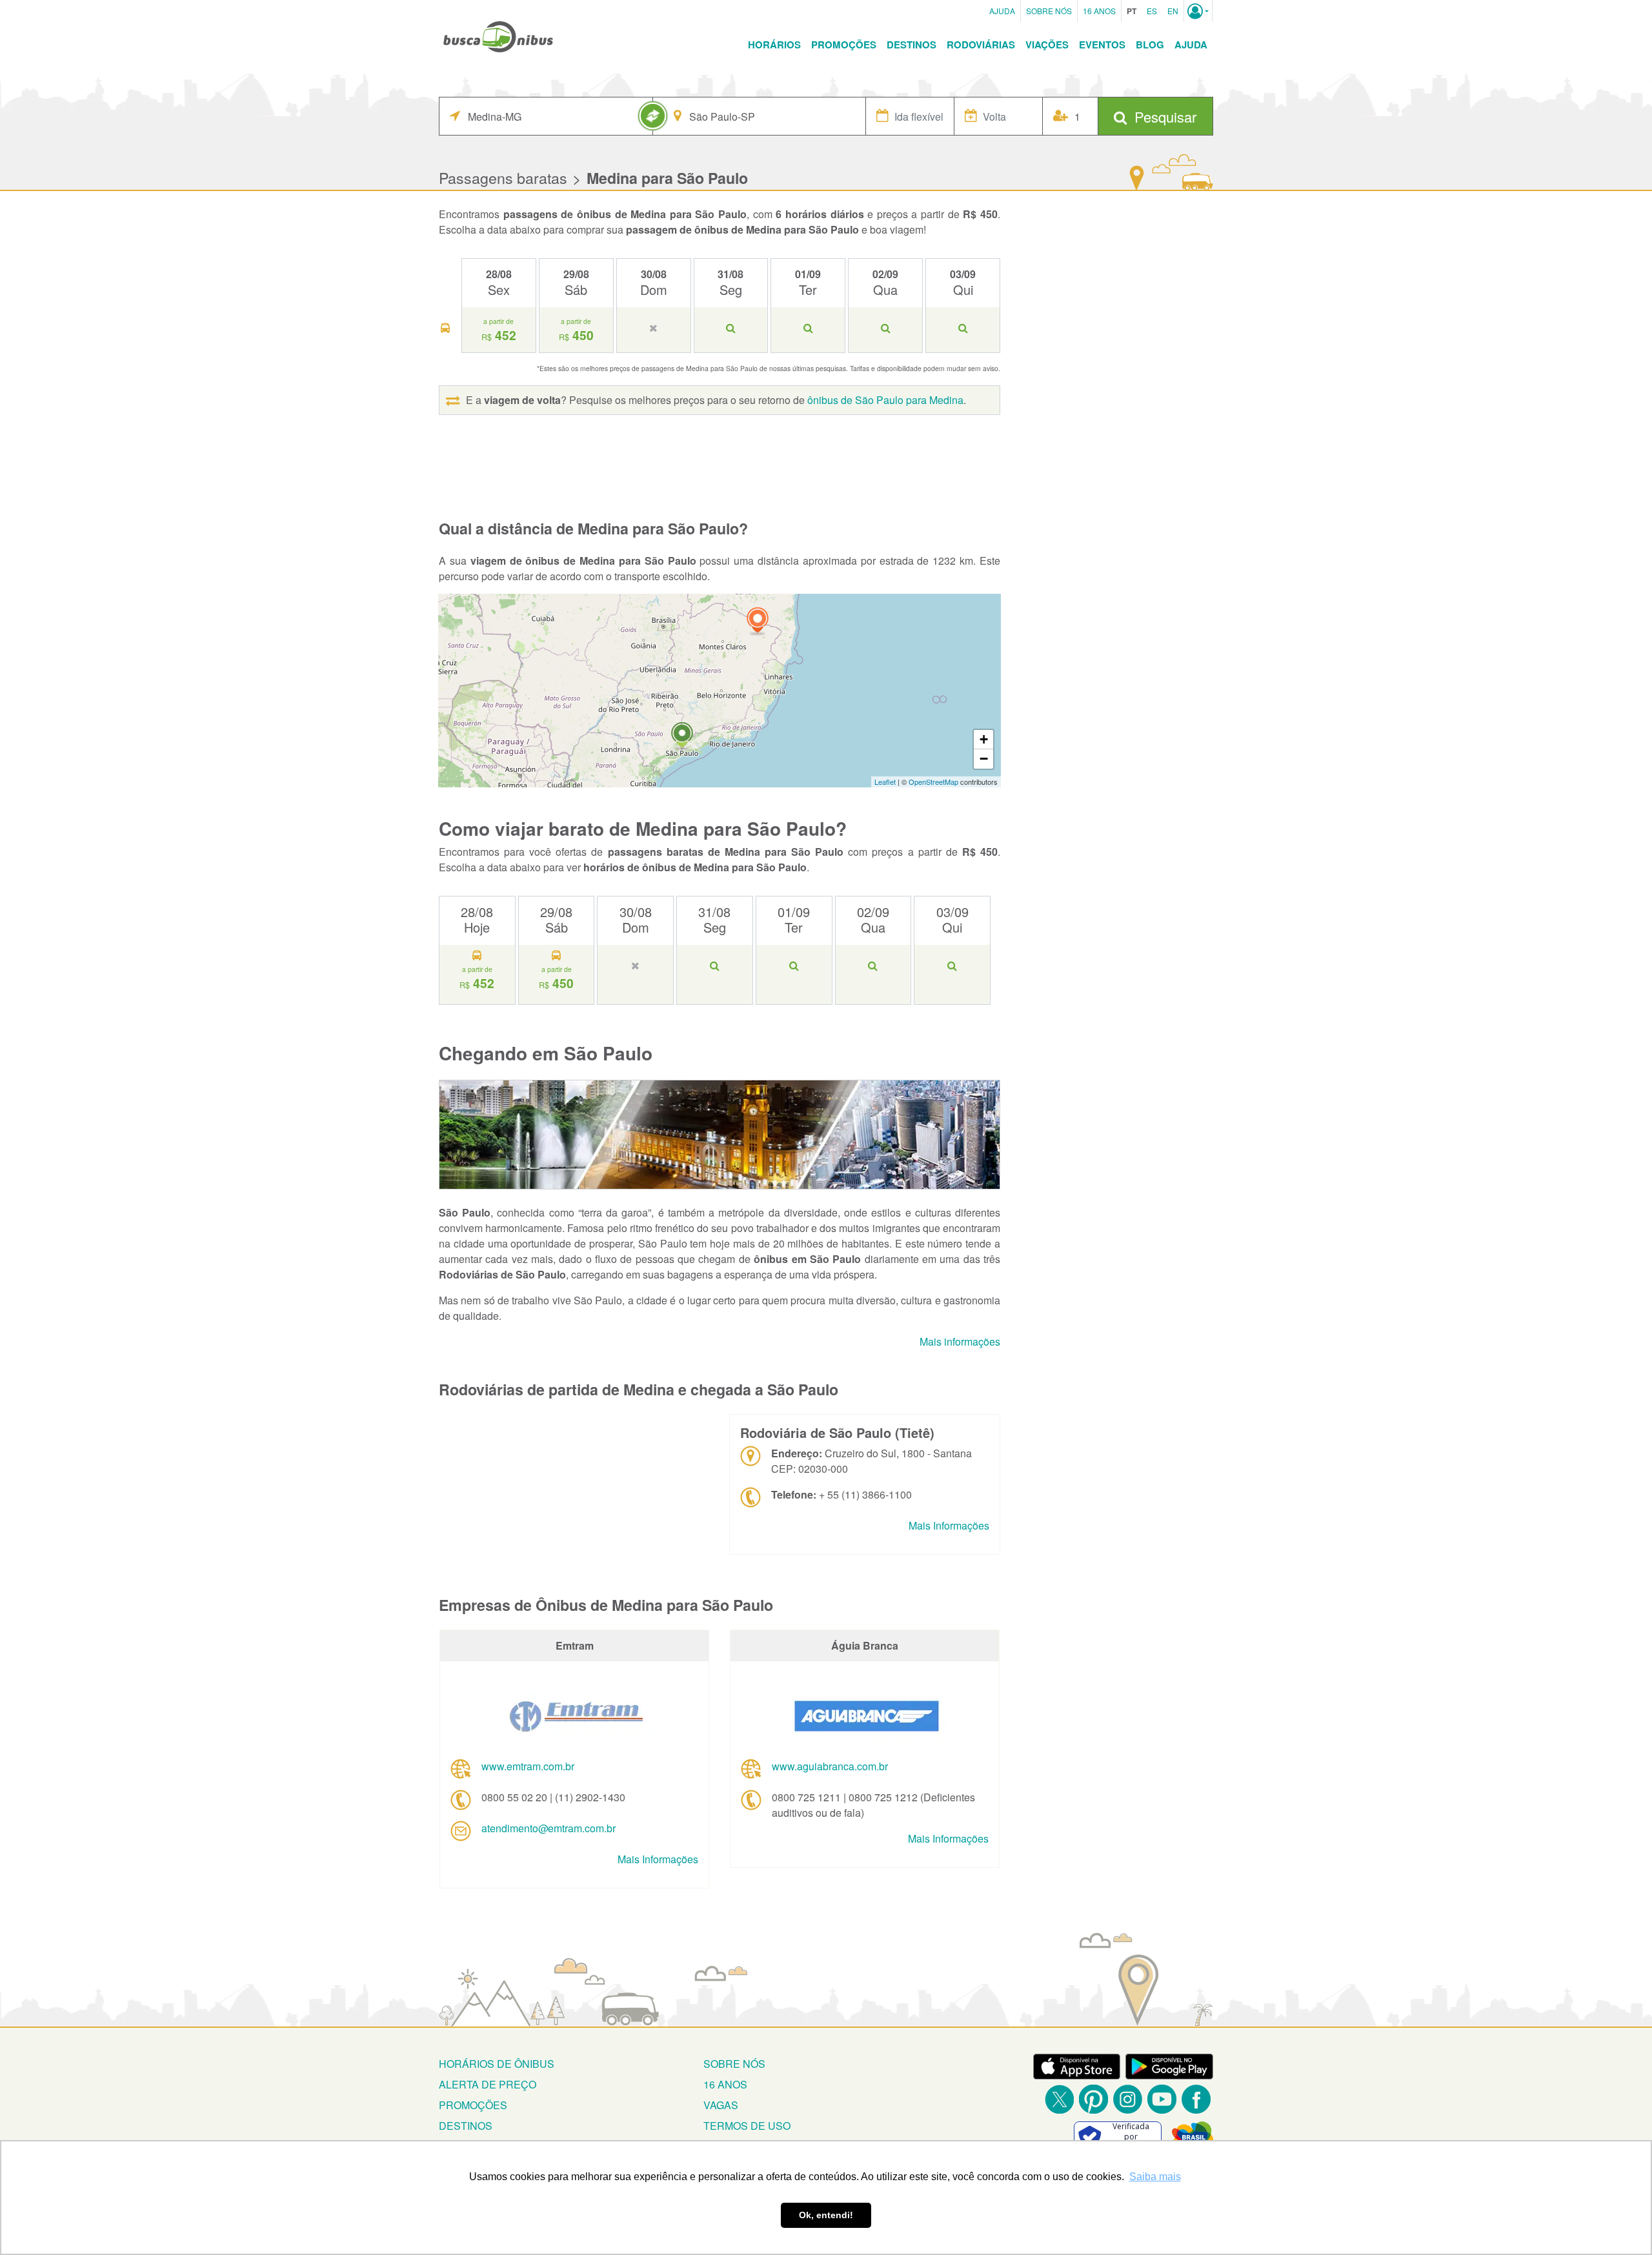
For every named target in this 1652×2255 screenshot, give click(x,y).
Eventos (1102, 45)
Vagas (721, 2105)
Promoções (844, 45)
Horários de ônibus (497, 2064)
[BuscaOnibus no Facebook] (1196, 2099)
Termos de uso (747, 2126)
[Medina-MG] (758, 622)
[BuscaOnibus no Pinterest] (1093, 2099)
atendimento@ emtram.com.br (549, 1828)
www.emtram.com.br (528, 1766)
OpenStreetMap (933, 782)
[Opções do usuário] (1198, 11)
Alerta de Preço (488, 2084)
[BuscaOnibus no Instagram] (1128, 2099)
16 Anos (1099, 11)
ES (1152, 11)
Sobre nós (734, 2064)
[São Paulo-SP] (682, 737)
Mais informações (960, 1341)
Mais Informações (949, 1525)
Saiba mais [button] (1155, 2177)
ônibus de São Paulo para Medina (885, 400)
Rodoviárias (981, 45)
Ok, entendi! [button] (826, 2215)
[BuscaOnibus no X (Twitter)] (1059, 2099)
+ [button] (984, 739)
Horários (774, 45)
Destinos (912, 45)
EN (1173, 11)
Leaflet (885, 782)
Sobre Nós (1049, 11)
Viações (1047, 45)
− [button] (984, 759)
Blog (1150, 45)
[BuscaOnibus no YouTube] (1162, 2099)
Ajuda (1002, 11)
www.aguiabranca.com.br (830, 1766)
